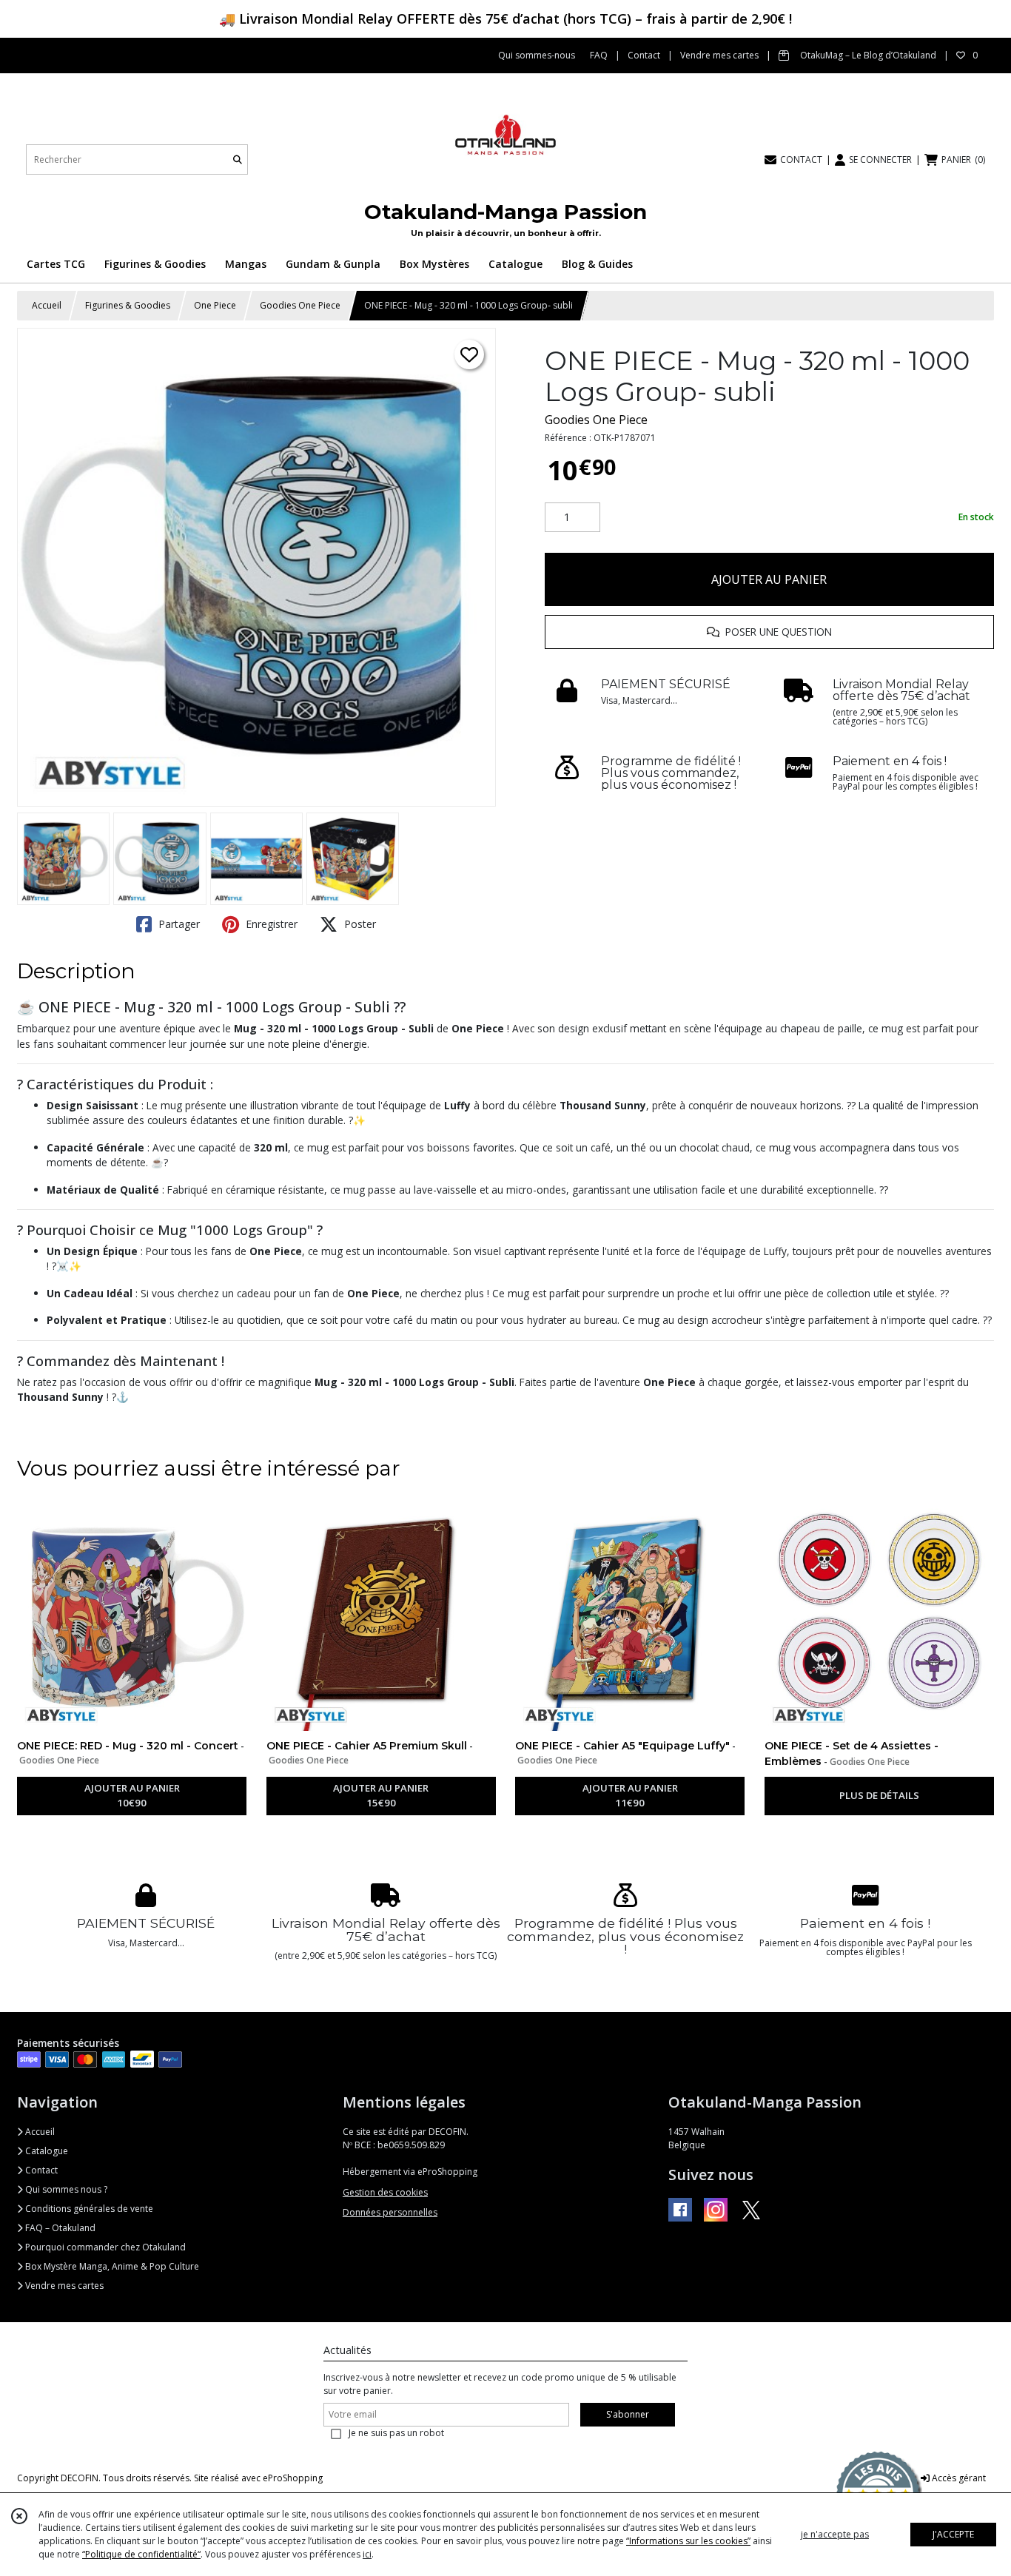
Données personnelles (390, 2212)
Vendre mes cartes (63, 2286)
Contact (40, 2170)
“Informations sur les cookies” (688, 2541)
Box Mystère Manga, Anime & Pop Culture (111, 2266)
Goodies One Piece (300, 305)
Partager (178, 924)
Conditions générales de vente (88, 2209)
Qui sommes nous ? (65, 2189)
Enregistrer (270, 924)
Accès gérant (958, 2478)
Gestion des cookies (385, 2192)
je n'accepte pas (835, 2534)
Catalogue (46, 2151)
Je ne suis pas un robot (396, 2433)
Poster (359, 924)
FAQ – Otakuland (59, 2228)
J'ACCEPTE (953, 2534)
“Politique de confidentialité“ (141, 2554)
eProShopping (293, 2478)
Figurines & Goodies (128, 305)
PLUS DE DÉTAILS (879, 1795)
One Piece (215, 305)
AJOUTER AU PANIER (769, 579)
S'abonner (628, 2414)
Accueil (47, 305)
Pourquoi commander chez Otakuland (104, 2247)
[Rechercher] (238, 159)
